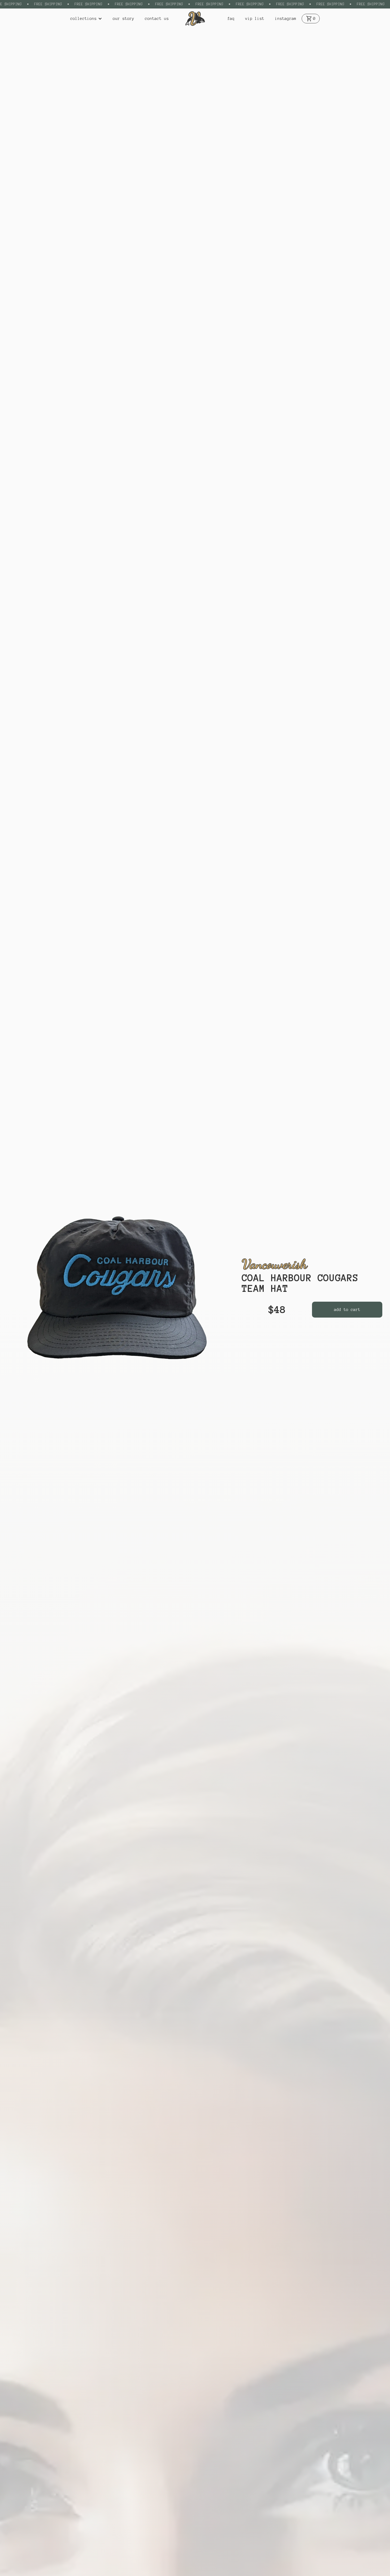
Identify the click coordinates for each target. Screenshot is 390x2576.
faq (231, 19)
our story (124, 19)
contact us (157, 19)
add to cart (347, 1310)
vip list (255, 19)
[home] (195, 19)
